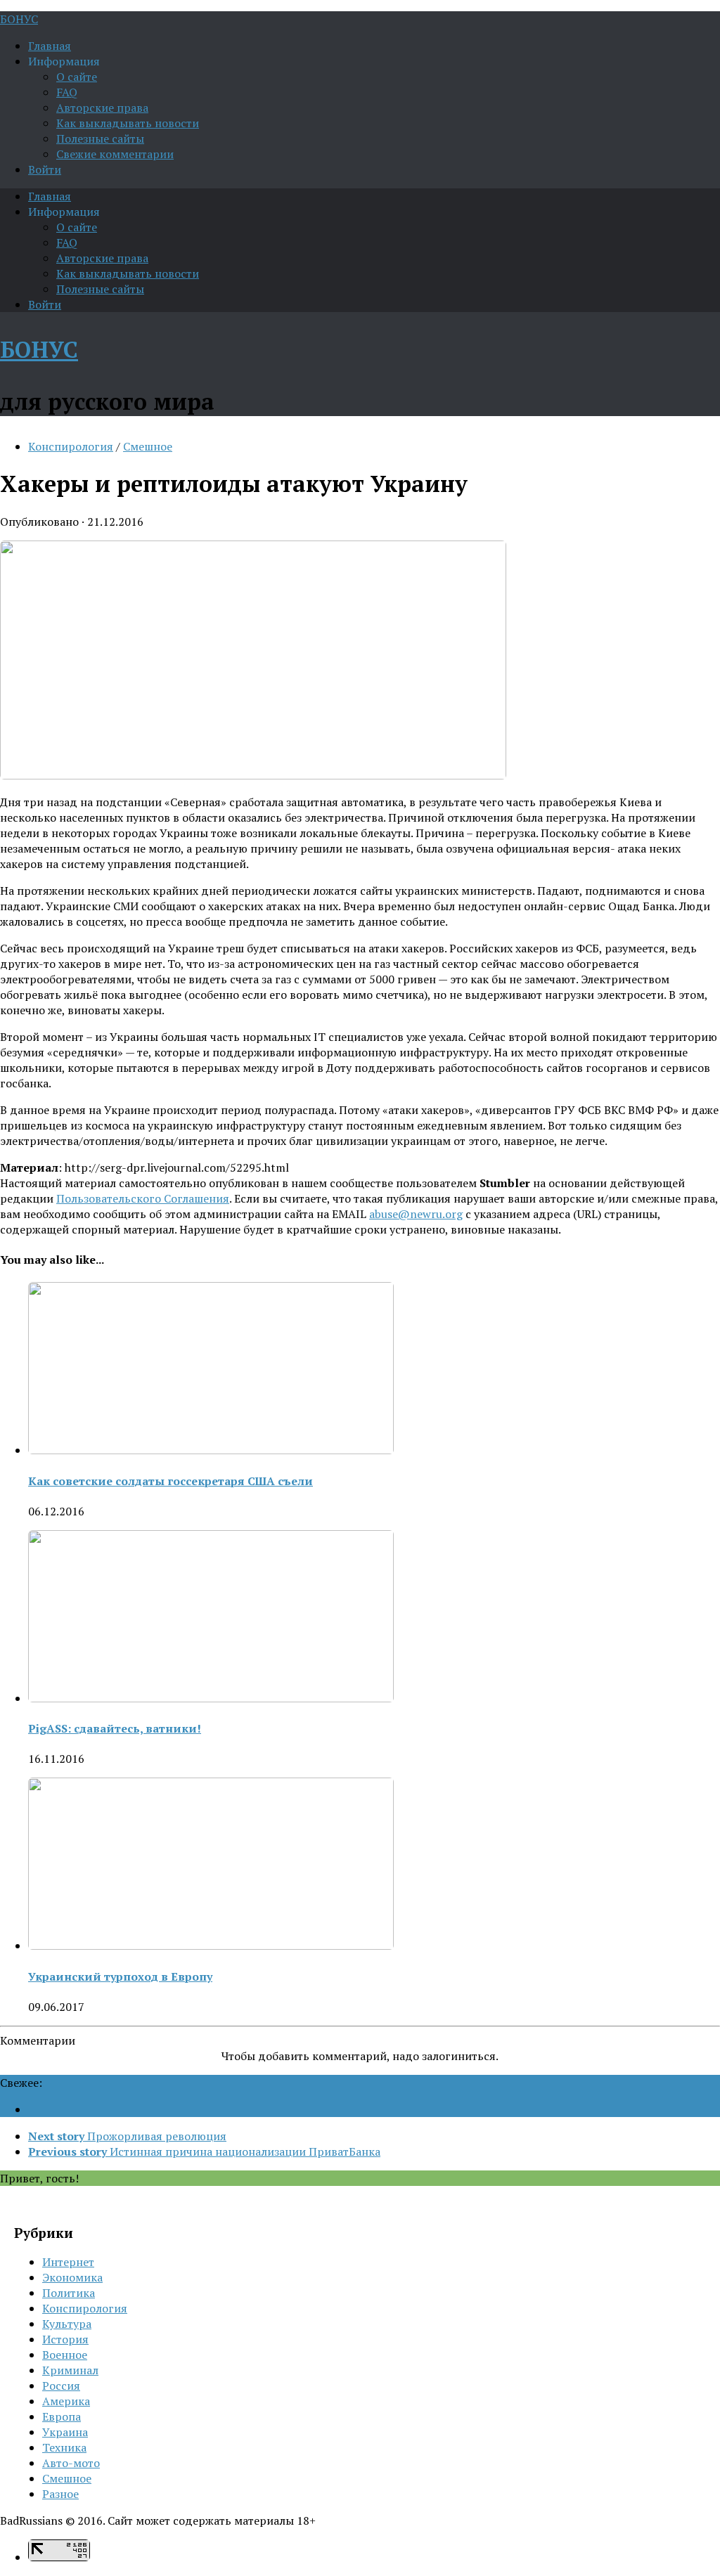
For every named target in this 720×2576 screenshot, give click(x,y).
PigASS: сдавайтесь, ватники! (115, 1728)
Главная (50, 46)
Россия (61, 2386)
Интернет (68, 2262)
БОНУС (19, 19)
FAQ (67, 92)
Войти (45, 169)
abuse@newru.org (416, 1214)
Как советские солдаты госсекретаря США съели (171, 1481)
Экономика (72, 2277)
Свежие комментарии (115, 154)
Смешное (148, 446)
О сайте (77, 77)
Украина (65, 2432)
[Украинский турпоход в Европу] (211, 1946)
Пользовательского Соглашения (143, 1198)
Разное (60, 2494)
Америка (66, 2401)
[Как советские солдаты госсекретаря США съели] (211, 1450)
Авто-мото (71, 2463)
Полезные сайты (100, 138)
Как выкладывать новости (128, 123)
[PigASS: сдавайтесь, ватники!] (211, 1698)
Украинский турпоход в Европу (120, 1976)
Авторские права (102, 108)
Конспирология (71, 446)
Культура (67, 2324)
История (65, 2339)
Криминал (70, 2370)
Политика (69, 2293)
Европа (62, 2416)
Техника (64, 2447)
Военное (65, 2355)
